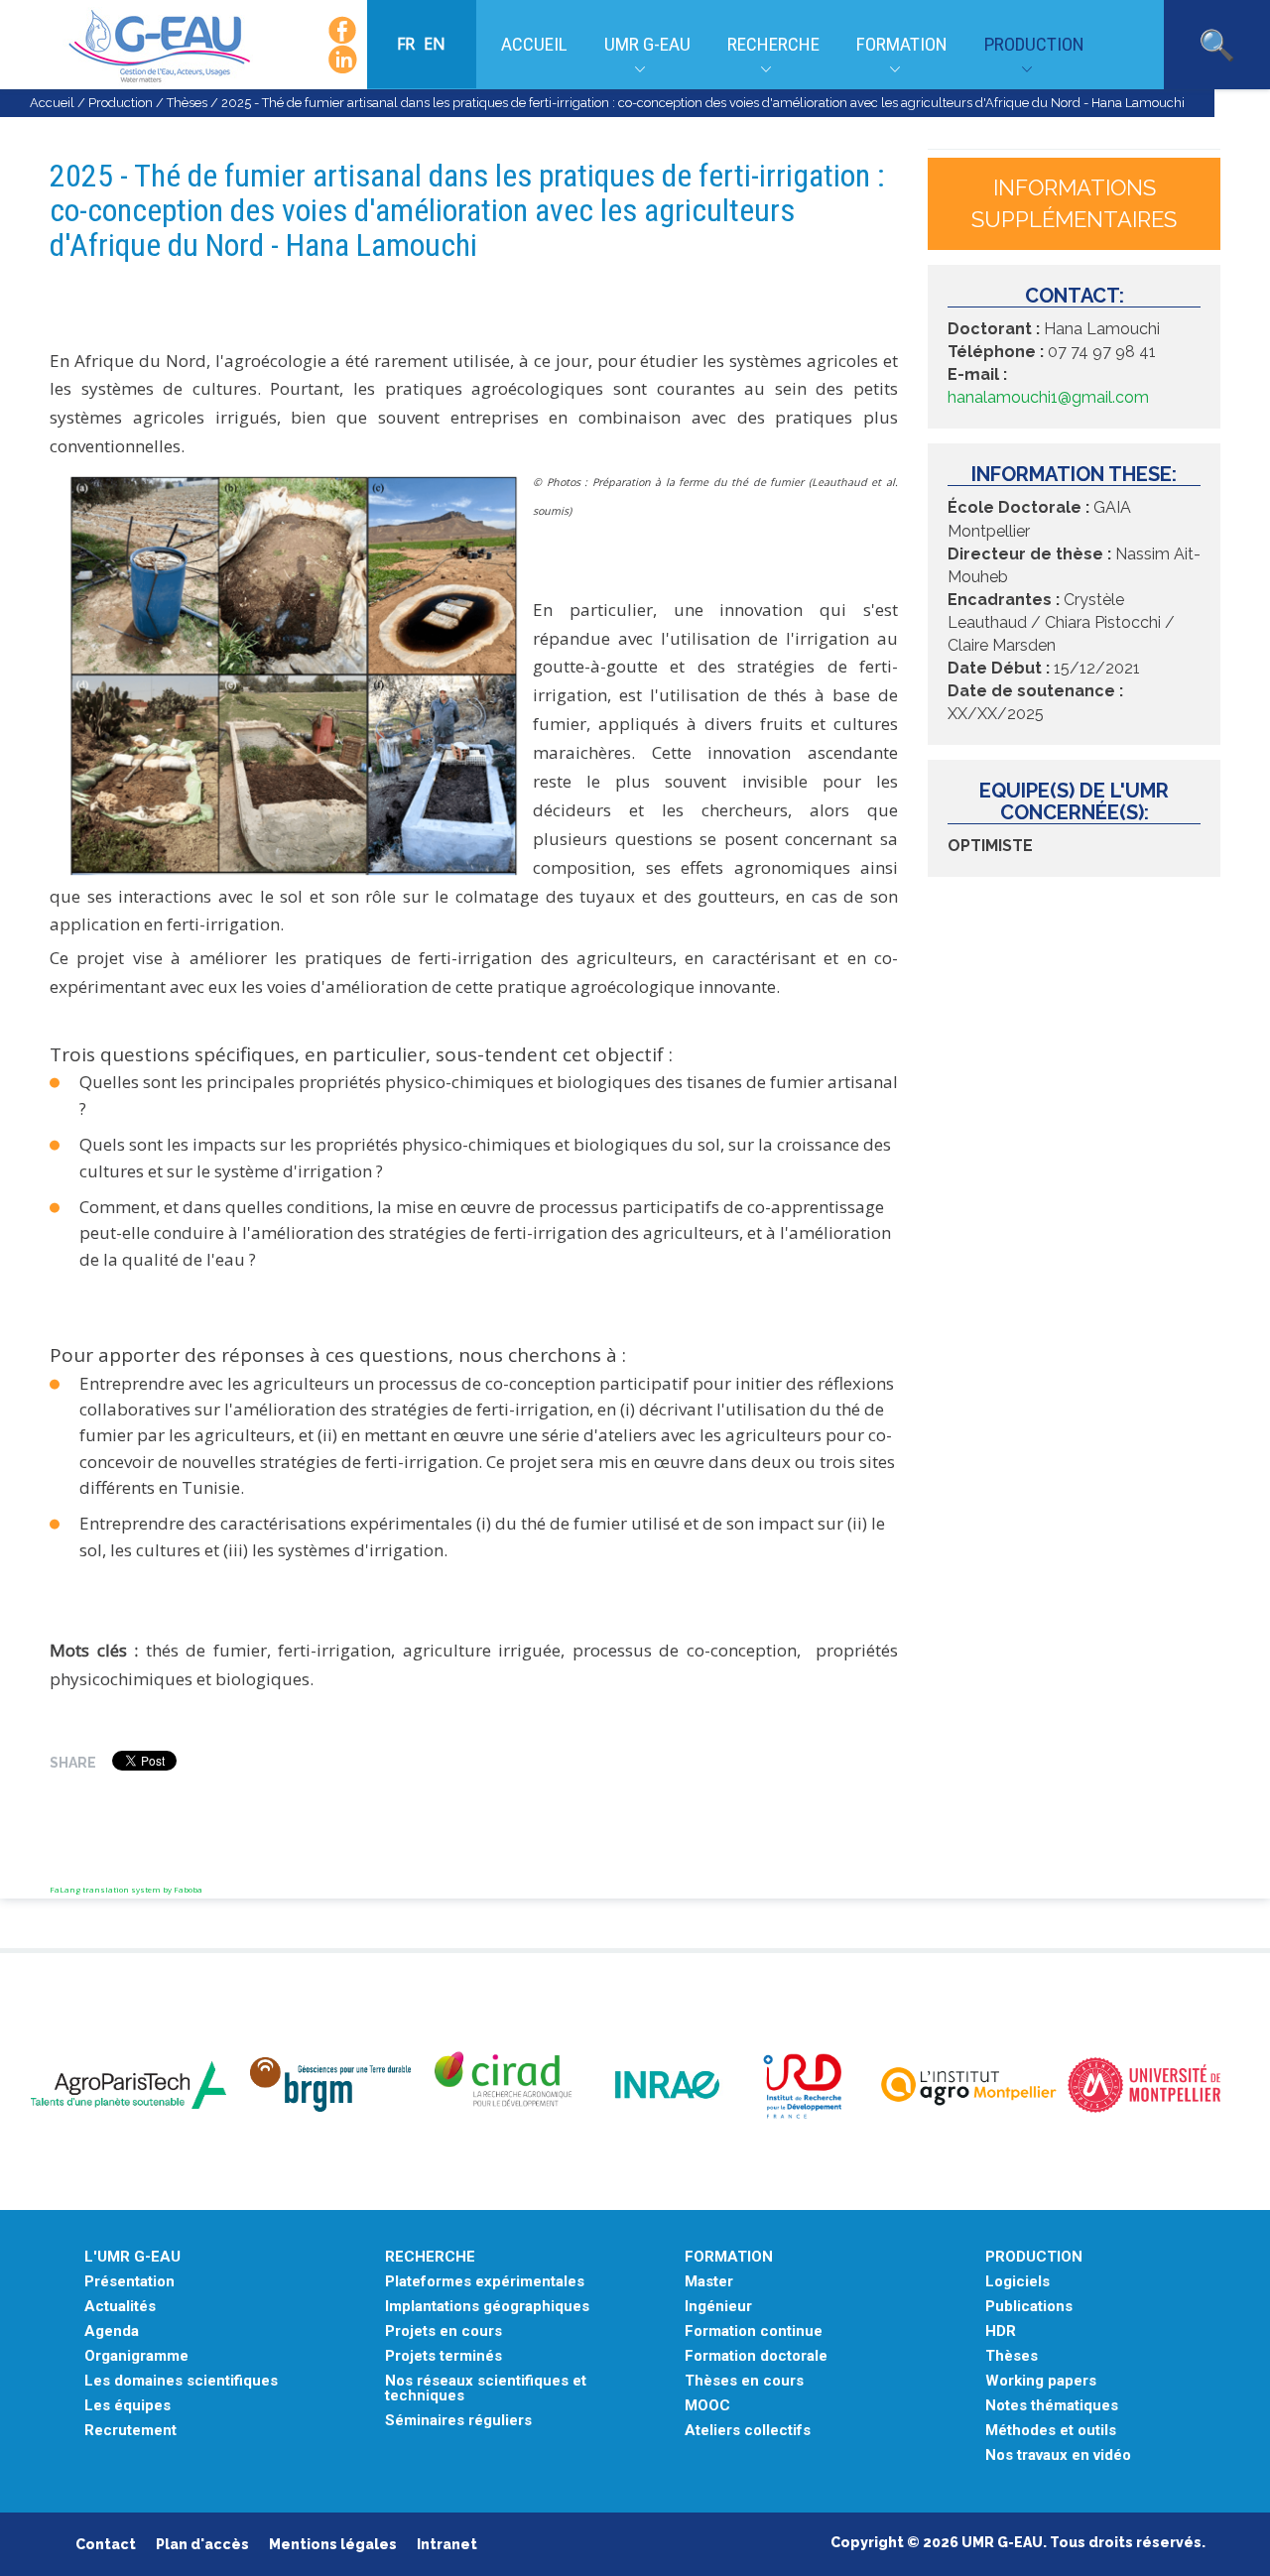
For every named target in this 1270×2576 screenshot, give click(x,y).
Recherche (773, 44)
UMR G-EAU (647, 44)
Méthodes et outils (1051, 2431)
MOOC (707, 2406)
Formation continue (754, 2331)
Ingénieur (718, 2307)
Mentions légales (333, 2544)
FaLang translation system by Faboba (126, 1889)
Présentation (129, 2282)
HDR (1001, 2331)
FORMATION (729, 2257)
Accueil (534, 44)
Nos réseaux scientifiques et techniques (486, 2389)
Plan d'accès (202, 2544)
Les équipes (127, 2406)
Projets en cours (444, 2331)
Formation (902, 44)
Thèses (187, 103)
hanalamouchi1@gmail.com (1048, 397)
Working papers (1041, 2381)
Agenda (112, 2331)
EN (435, 44)
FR (408, 44)
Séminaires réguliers (458, 2421)
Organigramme (136, 2356)
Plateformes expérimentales (485, 2282)
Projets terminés (444, 2356)
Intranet (447, 2544)
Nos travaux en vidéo (1058, 2455)
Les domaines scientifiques (181, 2381)
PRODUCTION (1034, 2257)
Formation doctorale (756, 2356)
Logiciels (1017, 2282)
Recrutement (130, 2431)
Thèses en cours (744, 2381)
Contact (106, 2544)
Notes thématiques (1052, 2406)
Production (1034, 44)
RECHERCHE (430, 2257)
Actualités (120, 2307)
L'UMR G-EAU (132, 2257)
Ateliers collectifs (748, 2431)
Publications (1029, 2307)
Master (709, 2282)
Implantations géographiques (487, 2307)
